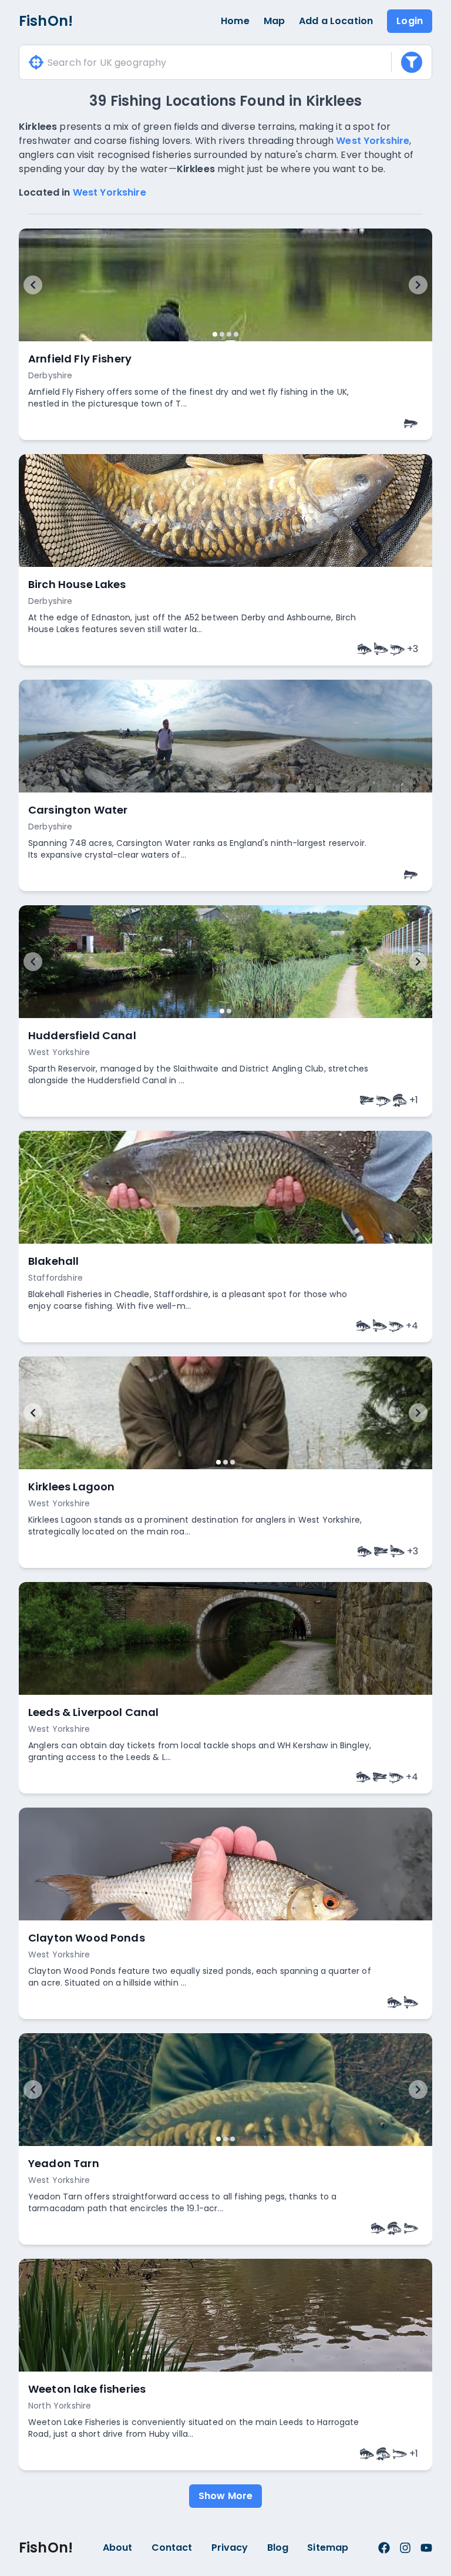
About (118, 2548)
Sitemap (328, 2548)
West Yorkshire (373, 141)
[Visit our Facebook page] (384, 2548)
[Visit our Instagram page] (405, 2548)
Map (274, 21)
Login (410, 21)
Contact (172, 2548)
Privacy (230, 2548)
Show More (225, 2496)
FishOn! (46, 21)
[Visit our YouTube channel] (426, 2548)
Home (235, 21)
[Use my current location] (36, 63)
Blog (278, 2548)
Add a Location (336, 21)
